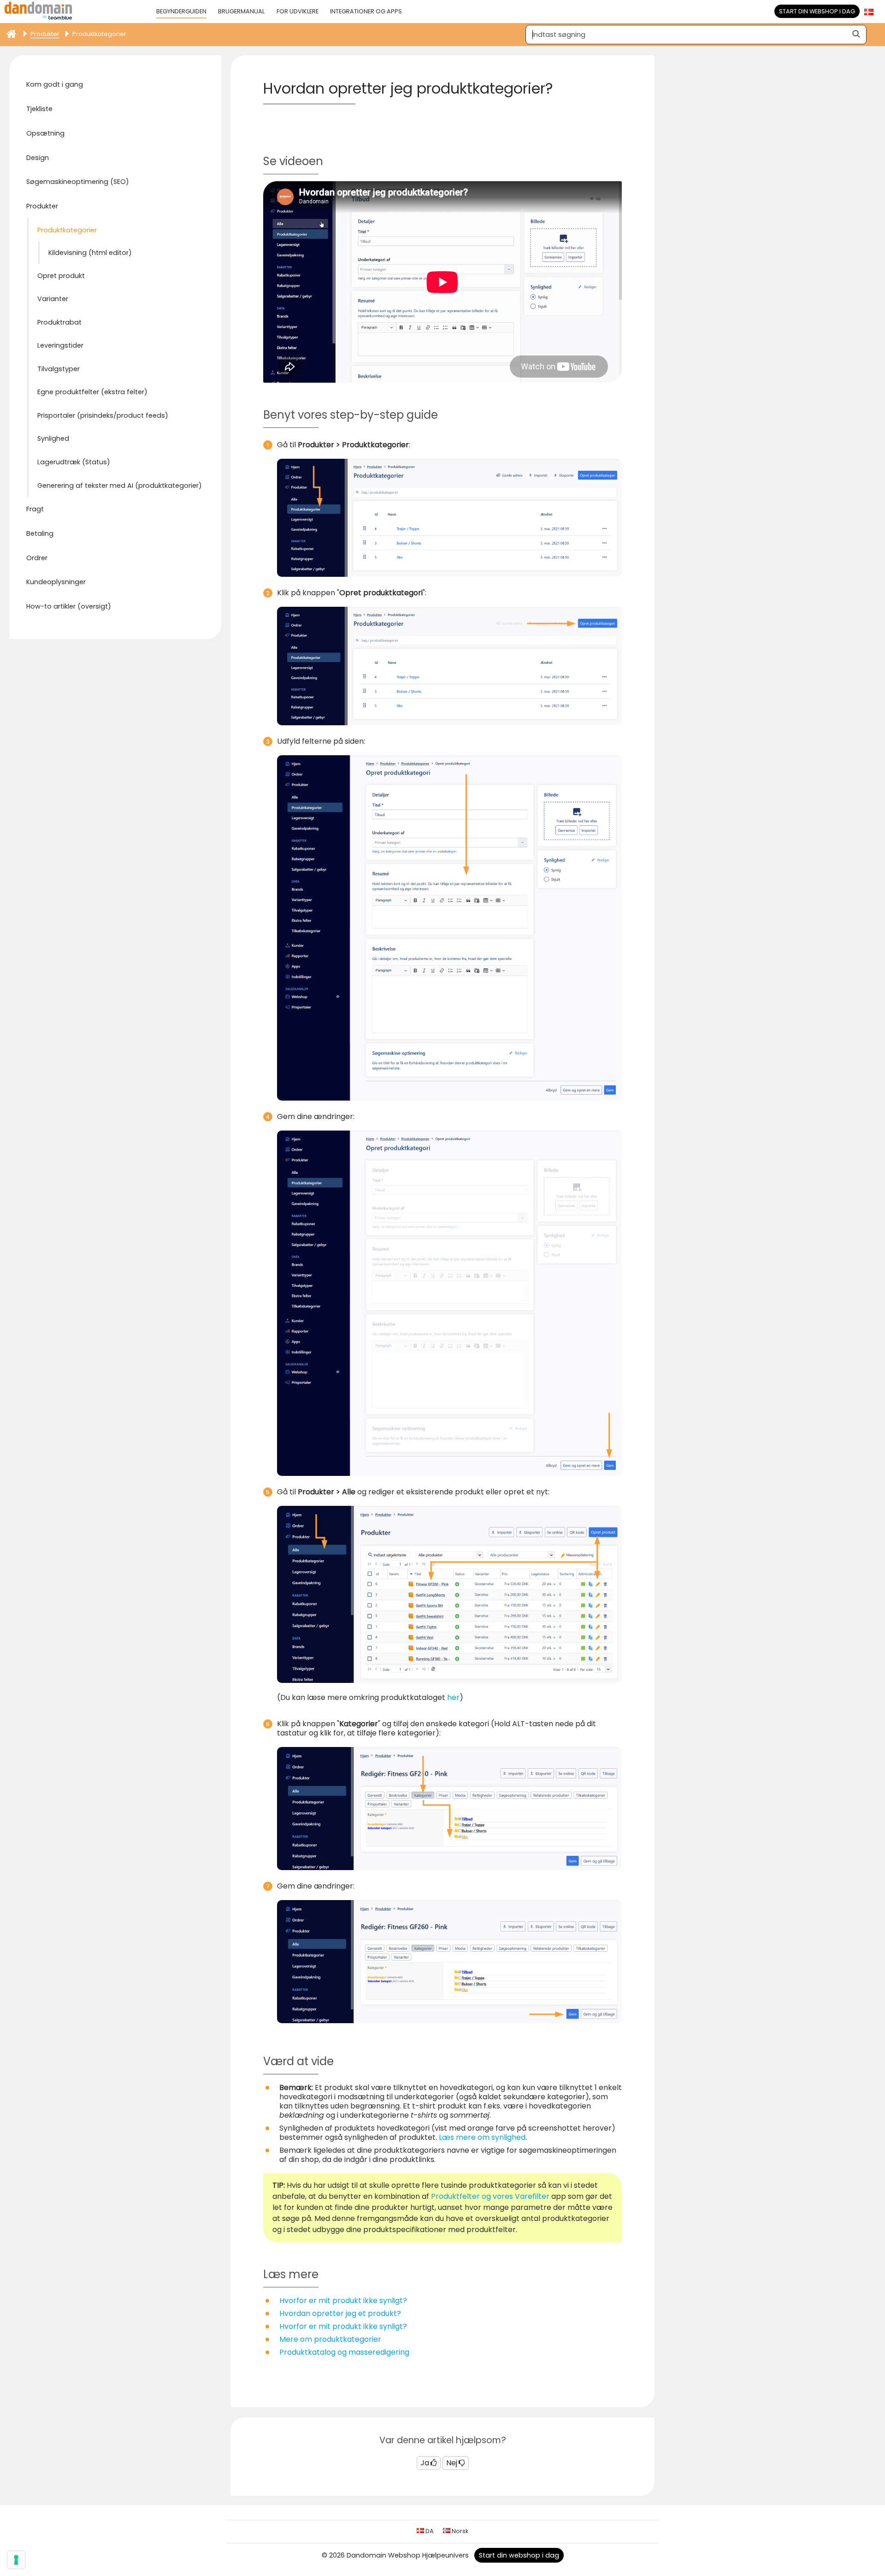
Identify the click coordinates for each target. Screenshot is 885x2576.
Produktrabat (59, 322)
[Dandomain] (38, 18)
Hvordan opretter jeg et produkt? (340, 2313)
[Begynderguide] (11, 32)
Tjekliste (39, 109)
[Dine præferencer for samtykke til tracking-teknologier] (16, 2560)
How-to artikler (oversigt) (69, 606)
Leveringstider (60, 345)
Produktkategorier (67, 230)
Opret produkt (61, 276)
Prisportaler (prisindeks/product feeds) (103, 415)
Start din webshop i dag (817, 11)
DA (429, 2531)
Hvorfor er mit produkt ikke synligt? (343, 2301)
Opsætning (45, 133)
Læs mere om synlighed (482, 2137)
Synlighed (53, 438)
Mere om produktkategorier (330, 2339)
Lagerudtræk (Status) (74, 462)
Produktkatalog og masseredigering (344, 2352)
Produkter (42, 206)
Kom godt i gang (55, 84)
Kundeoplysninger (56, 582)
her (453, 1697)
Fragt (35, 509)
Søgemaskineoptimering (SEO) (78, 182)
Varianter (53, 299)
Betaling (40, 533)
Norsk (459, 2531)
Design (38, 158)
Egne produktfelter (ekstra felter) (92, 392)
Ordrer (37, 558)
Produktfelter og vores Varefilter (490, 2196)
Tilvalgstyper (59, 369)
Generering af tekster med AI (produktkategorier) (120, 486)
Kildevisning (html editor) (90, 253)
